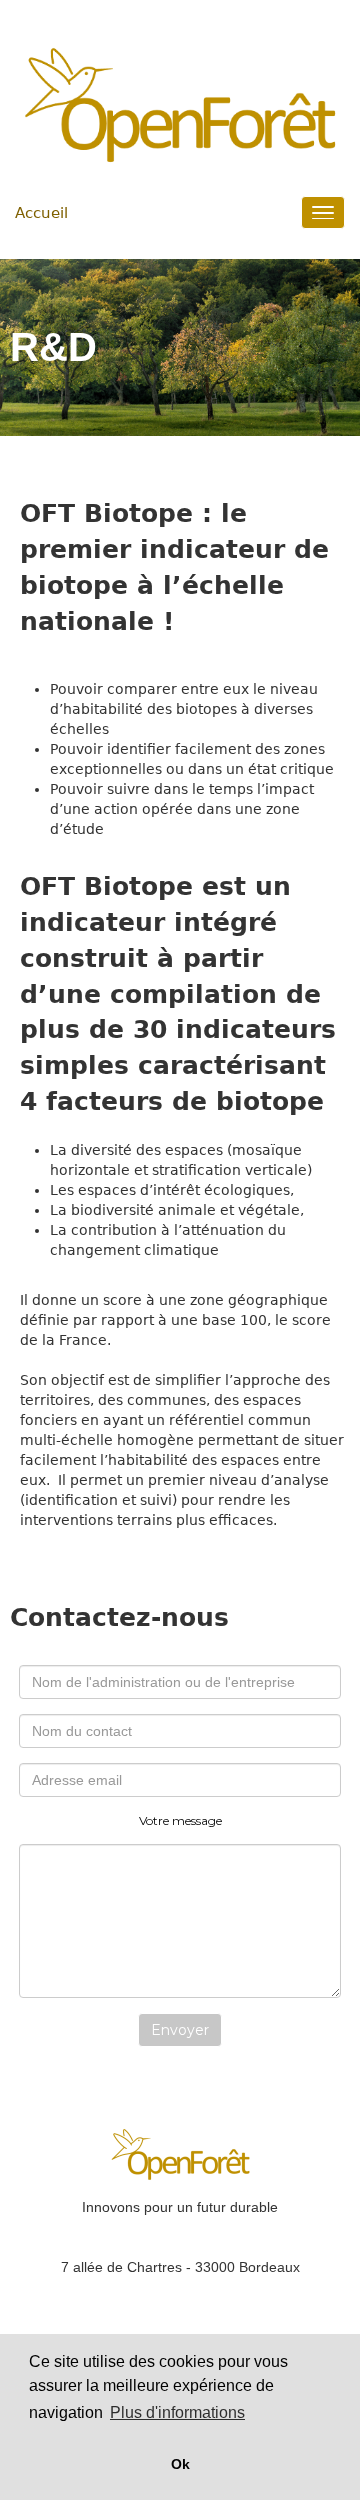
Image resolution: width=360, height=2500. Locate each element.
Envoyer (180, 2030)
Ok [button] (180, 2464)
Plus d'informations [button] (177, 2412)
